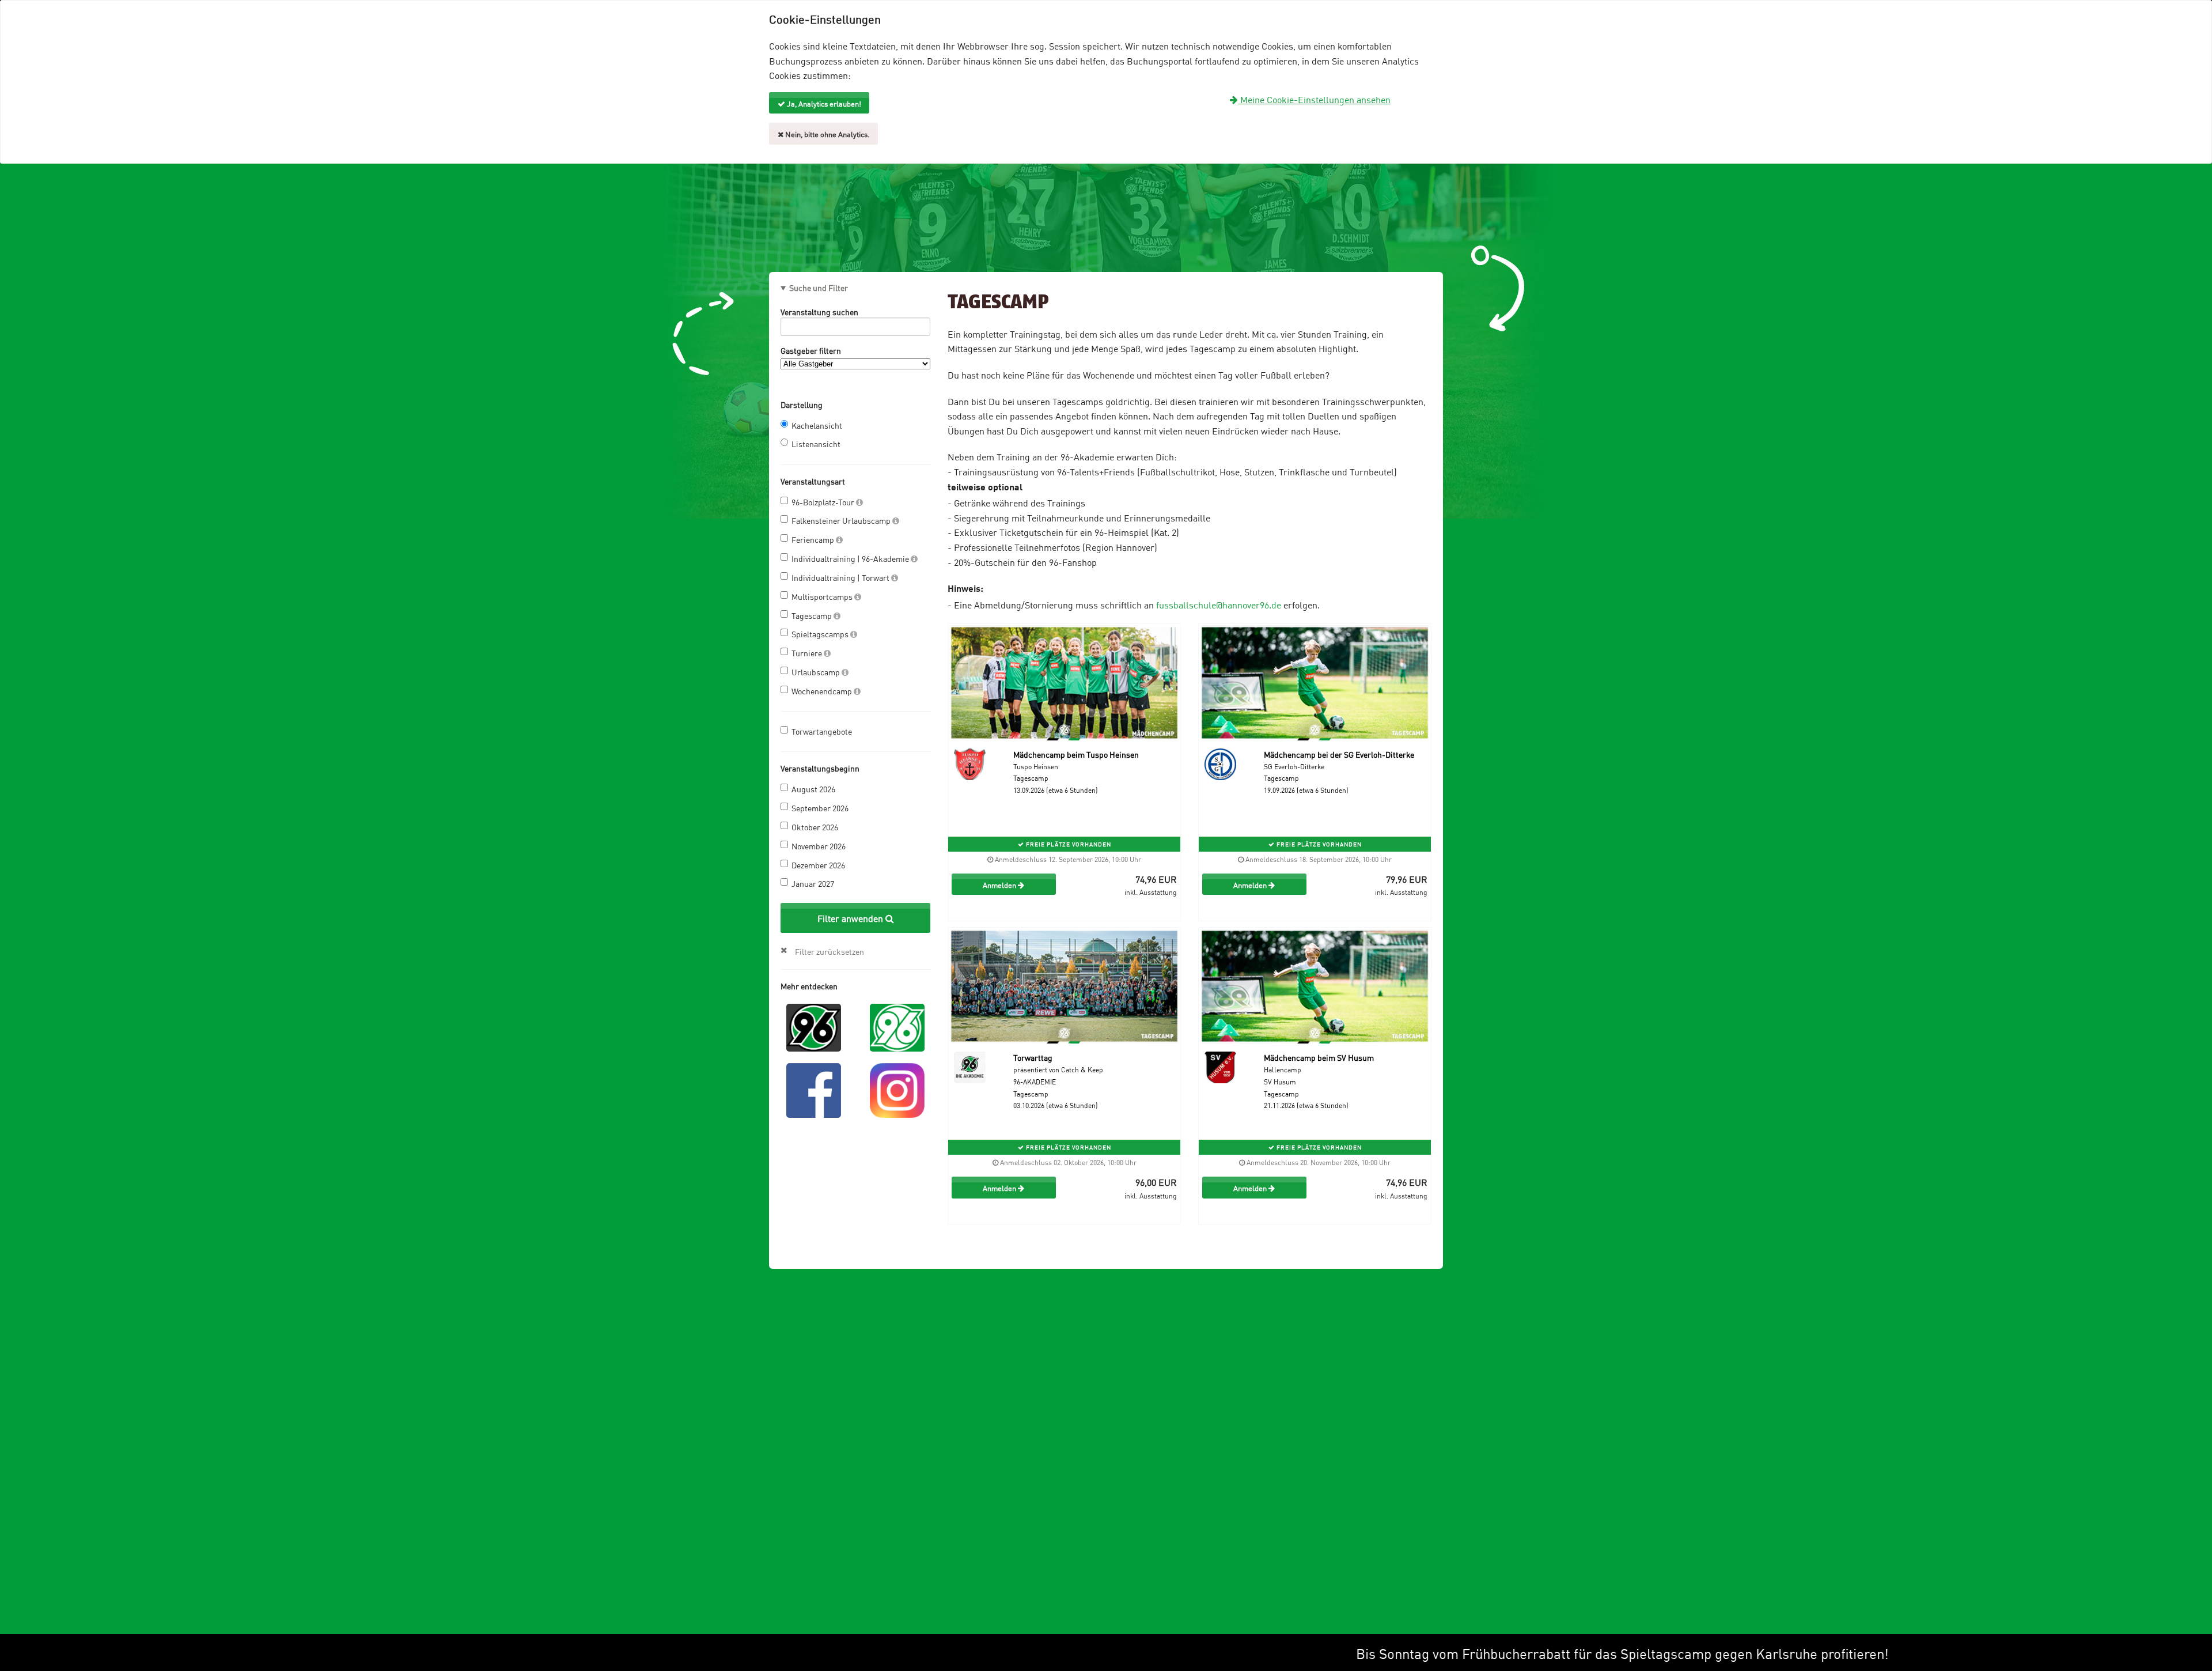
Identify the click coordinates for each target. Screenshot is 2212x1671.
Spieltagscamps (821, 634)
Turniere (808, 653)
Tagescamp (813, 615)
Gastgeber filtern (811, 350)
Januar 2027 (813, 883)
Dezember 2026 (818, 865)
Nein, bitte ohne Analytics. (827, 134)
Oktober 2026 (815, 827)
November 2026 (819, 846)
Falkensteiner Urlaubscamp (842, 520)
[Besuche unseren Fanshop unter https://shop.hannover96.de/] (897, 1026)
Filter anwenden (851, 918)
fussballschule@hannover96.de (1219, 604)
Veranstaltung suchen (819, 311)
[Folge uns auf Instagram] (897, 1089)
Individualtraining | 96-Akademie (851, 558)
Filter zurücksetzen (829, 951)
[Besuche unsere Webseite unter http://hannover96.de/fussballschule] (814, 1026)
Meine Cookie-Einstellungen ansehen (1314, 99)
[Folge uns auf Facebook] (814, 1089)
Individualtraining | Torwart (841, 577)
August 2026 (813, 789)
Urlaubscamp (817, 672)
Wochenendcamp (823, 691)
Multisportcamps (823, 596)
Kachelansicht (817, 425)
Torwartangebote (822, 731)
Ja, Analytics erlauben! (823, 103)
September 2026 (820, 808)
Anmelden (1000, 884)
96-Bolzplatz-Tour (824, 502)
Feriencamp (814, 539)
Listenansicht (816, 443)
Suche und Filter (819, 288)
